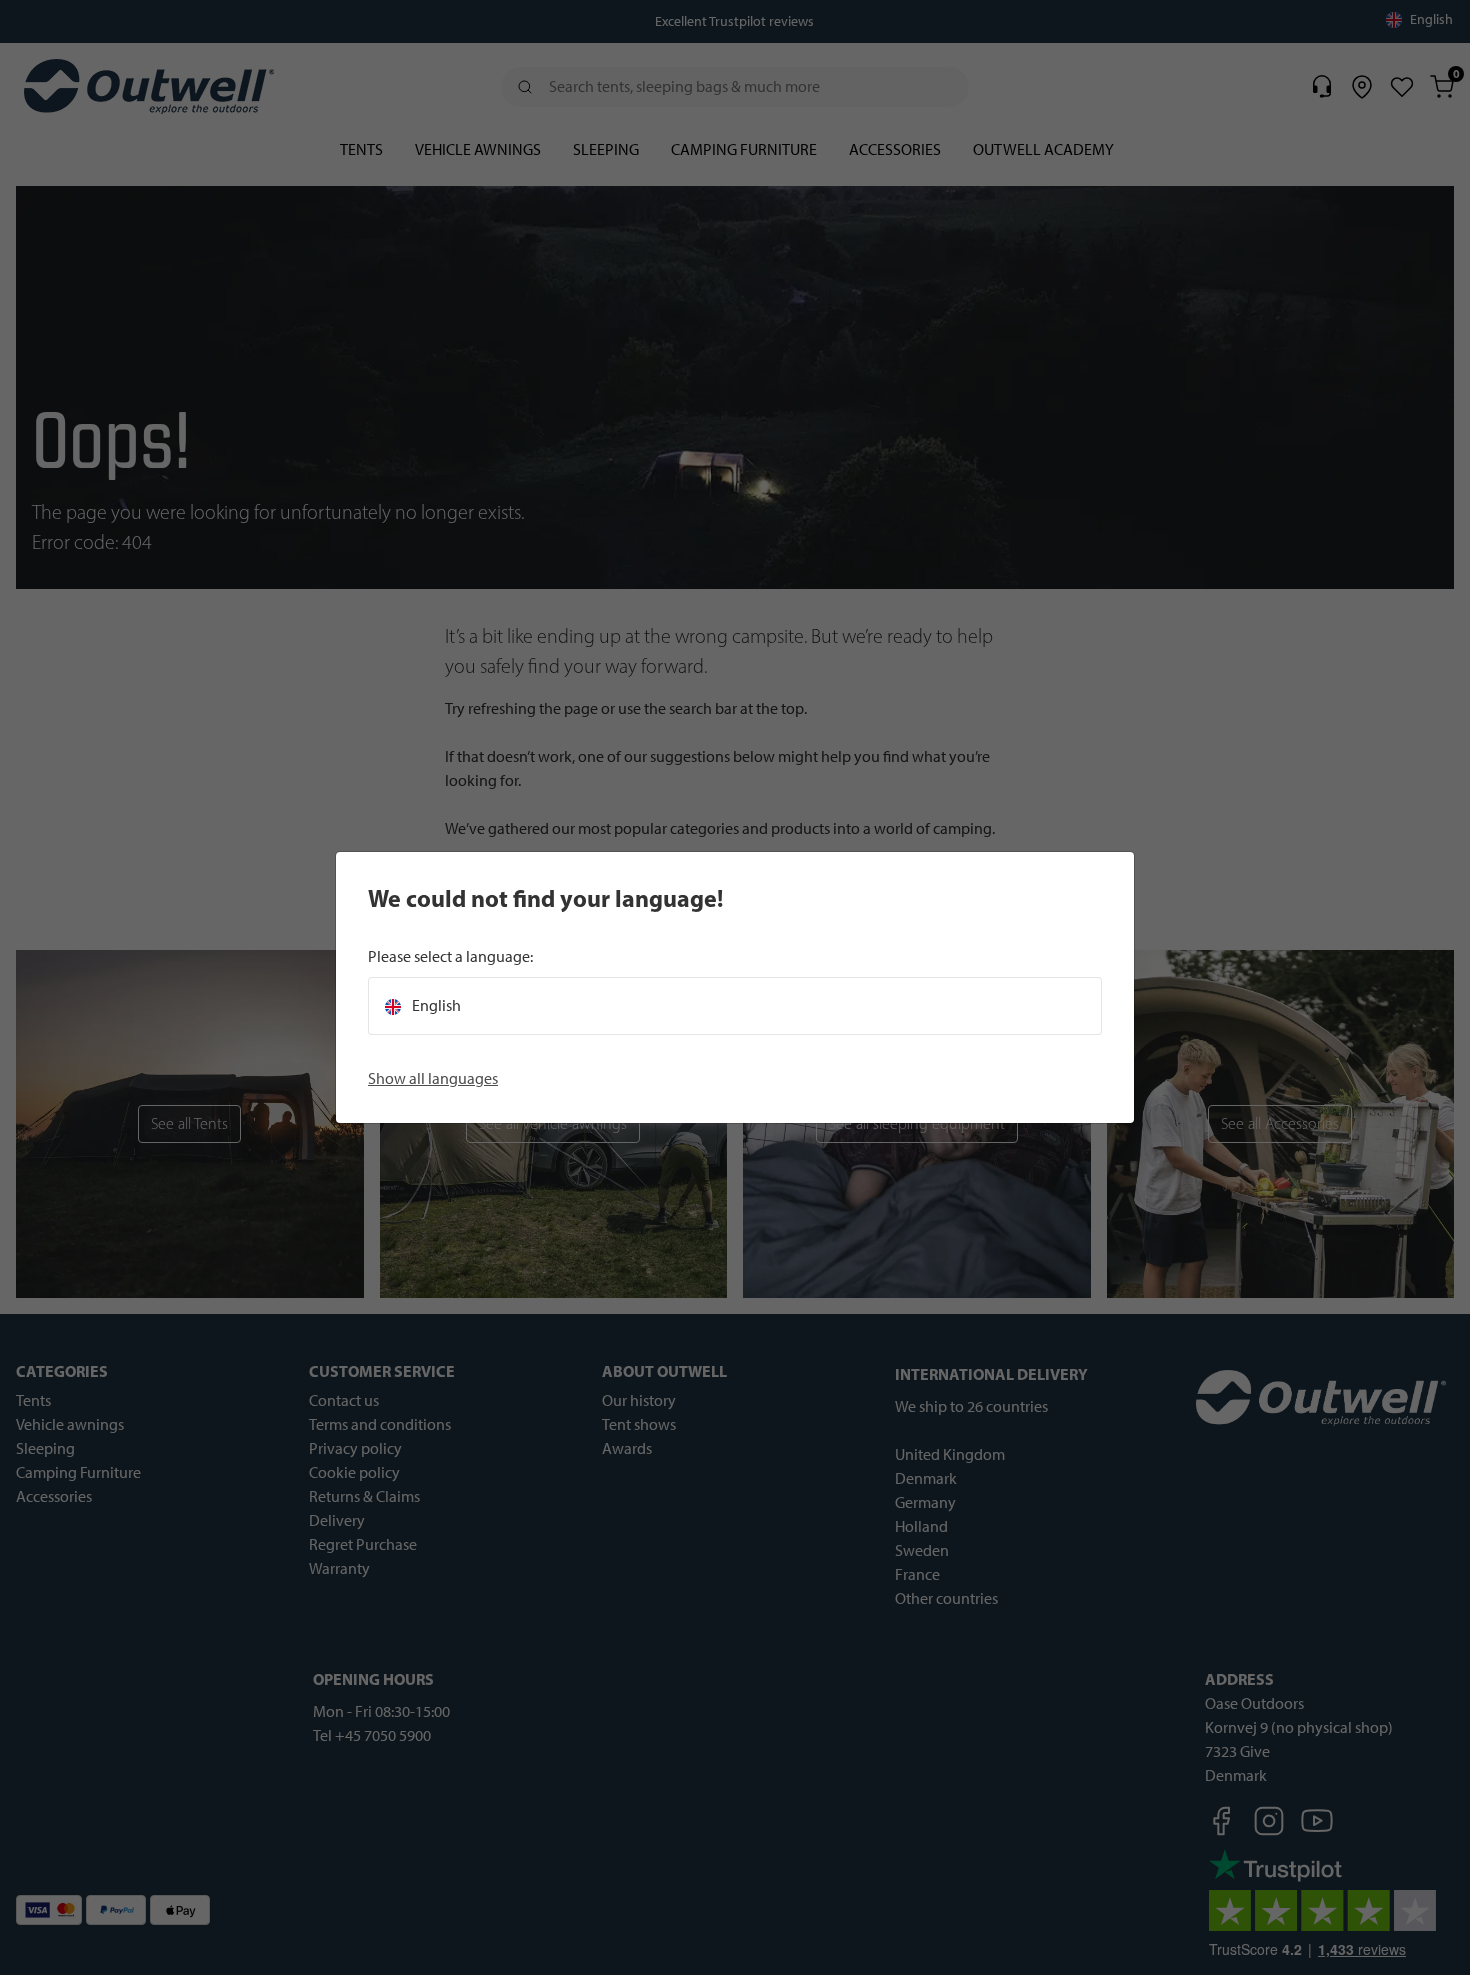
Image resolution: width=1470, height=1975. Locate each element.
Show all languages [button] (433, 1078)
